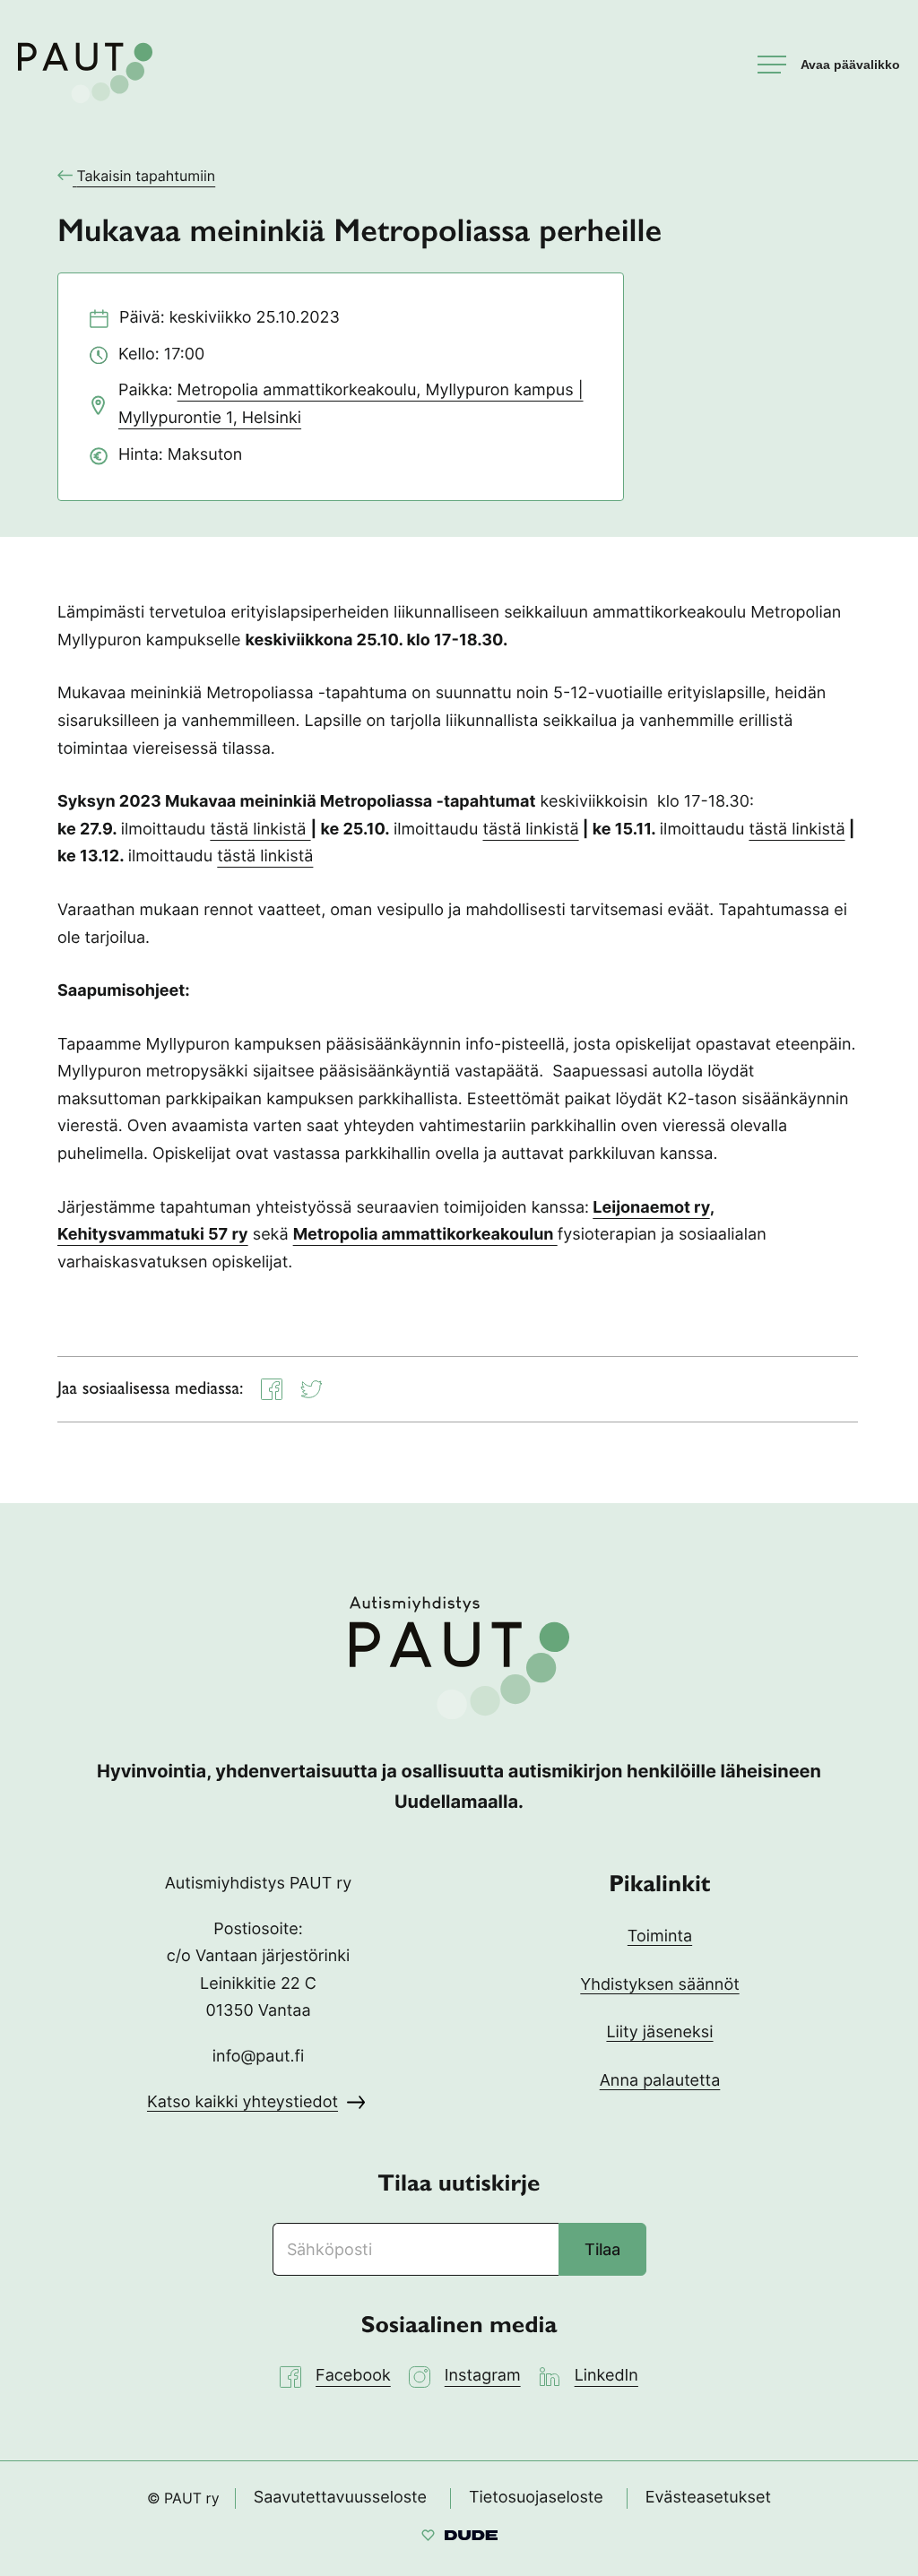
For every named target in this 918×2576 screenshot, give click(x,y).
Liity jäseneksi (659, 2032)
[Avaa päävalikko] (829, 65)
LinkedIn (606, 2376)
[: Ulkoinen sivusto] (459, 2538)
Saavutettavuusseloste (340, 2498)
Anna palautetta (660, 2081)
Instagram (483, 2376)
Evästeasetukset (708, 2498)
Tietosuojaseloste (536, 2498)
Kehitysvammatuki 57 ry (153, 1235)
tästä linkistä (260, 830)
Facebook (353, 2376)
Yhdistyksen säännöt (659, 1985)
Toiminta (660, 1936)
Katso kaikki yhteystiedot (242, 2102)
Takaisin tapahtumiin (146, 176)
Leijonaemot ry (651, 1208)
